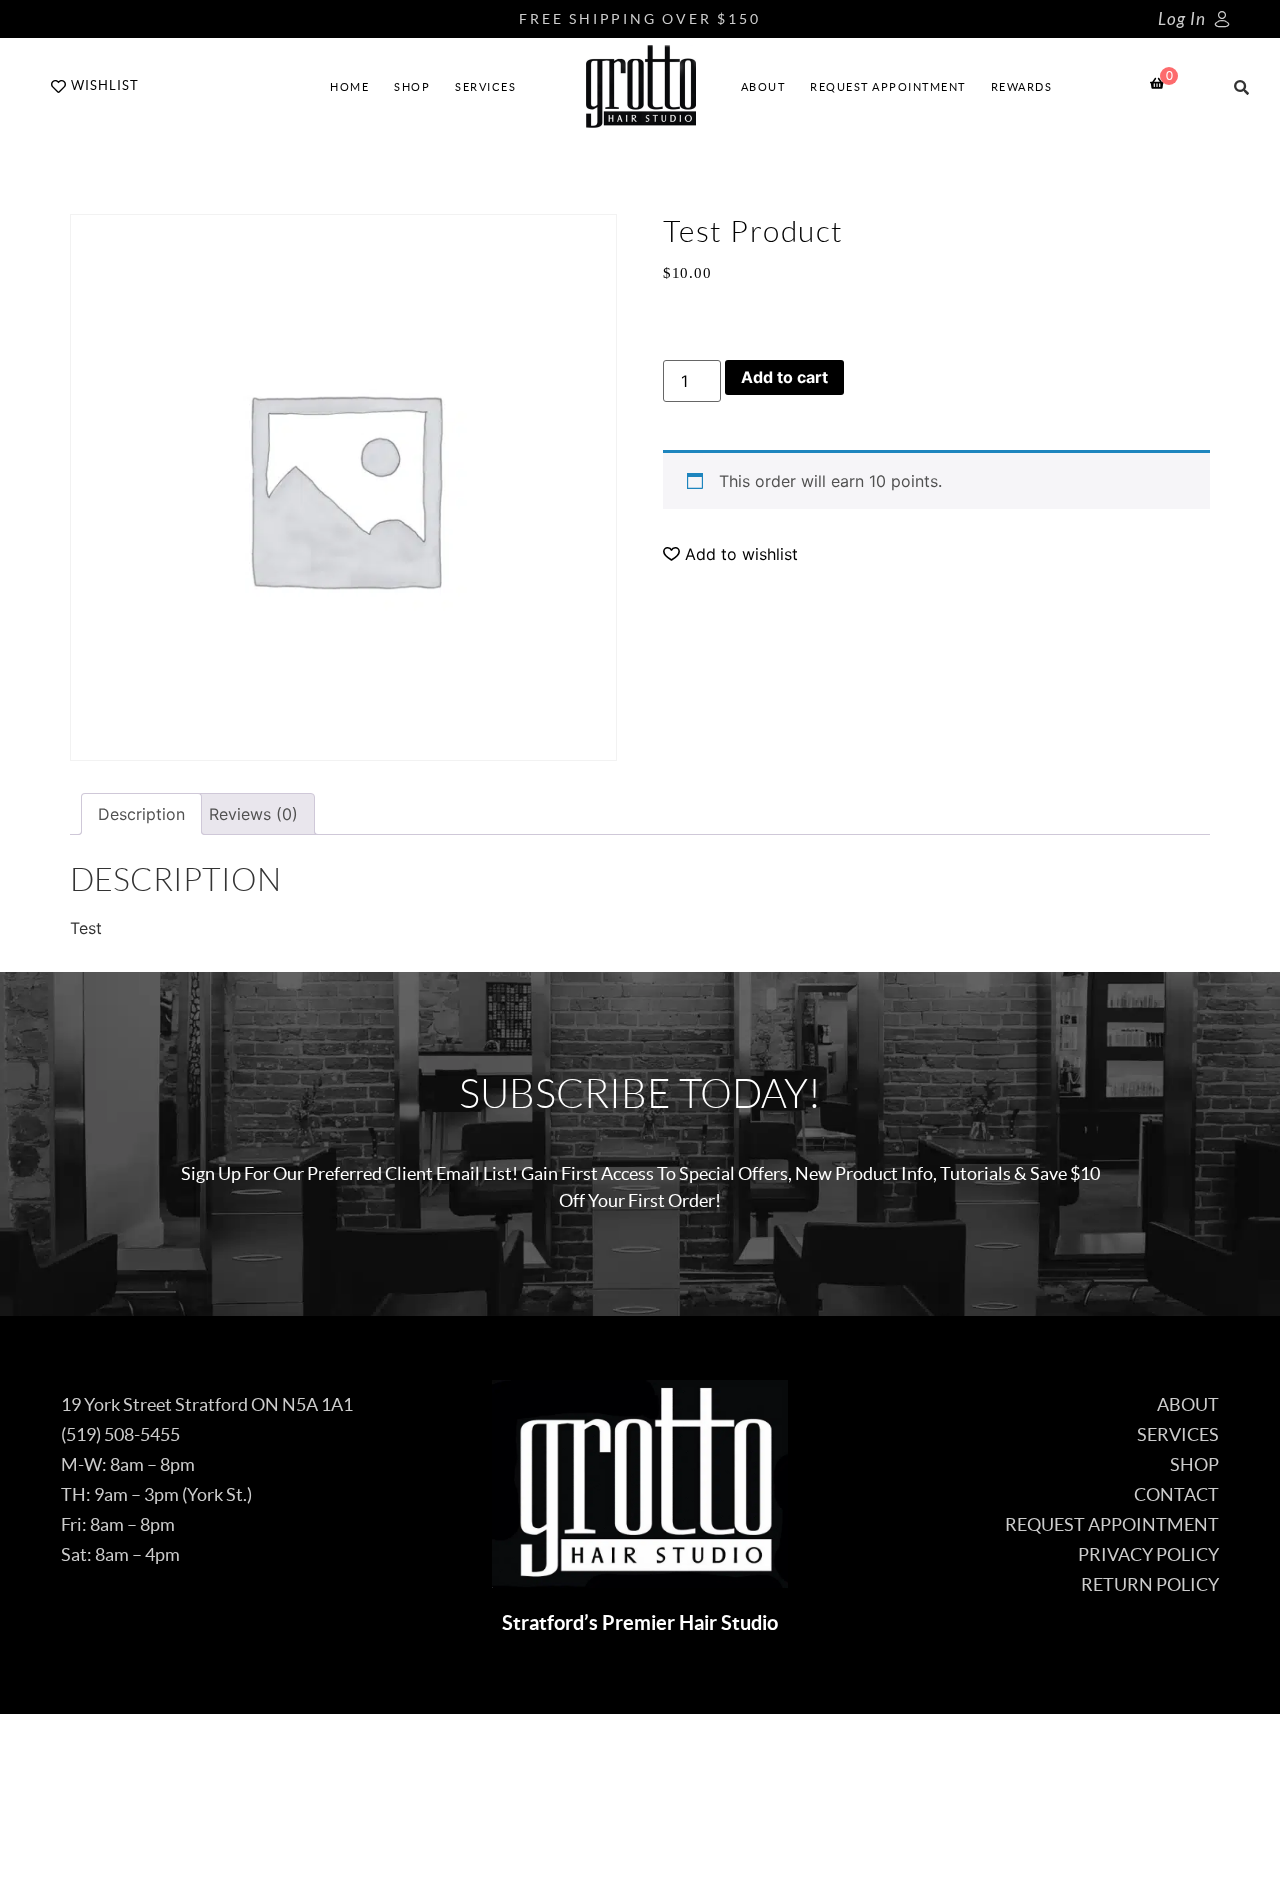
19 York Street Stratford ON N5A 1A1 (207, 1404)
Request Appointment (888, 87)
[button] (730, 554)
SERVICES (485, 87)
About (763, 87)
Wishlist (105, 85)
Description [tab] (141, 814)
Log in (1182, 19)
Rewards (1022, 87)
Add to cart (784, 377)
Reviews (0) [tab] (253, 814)
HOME (349, 87)
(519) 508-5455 (120, 1434)
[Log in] (1222, 19)
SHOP (412, 87)
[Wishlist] (58, 86)
